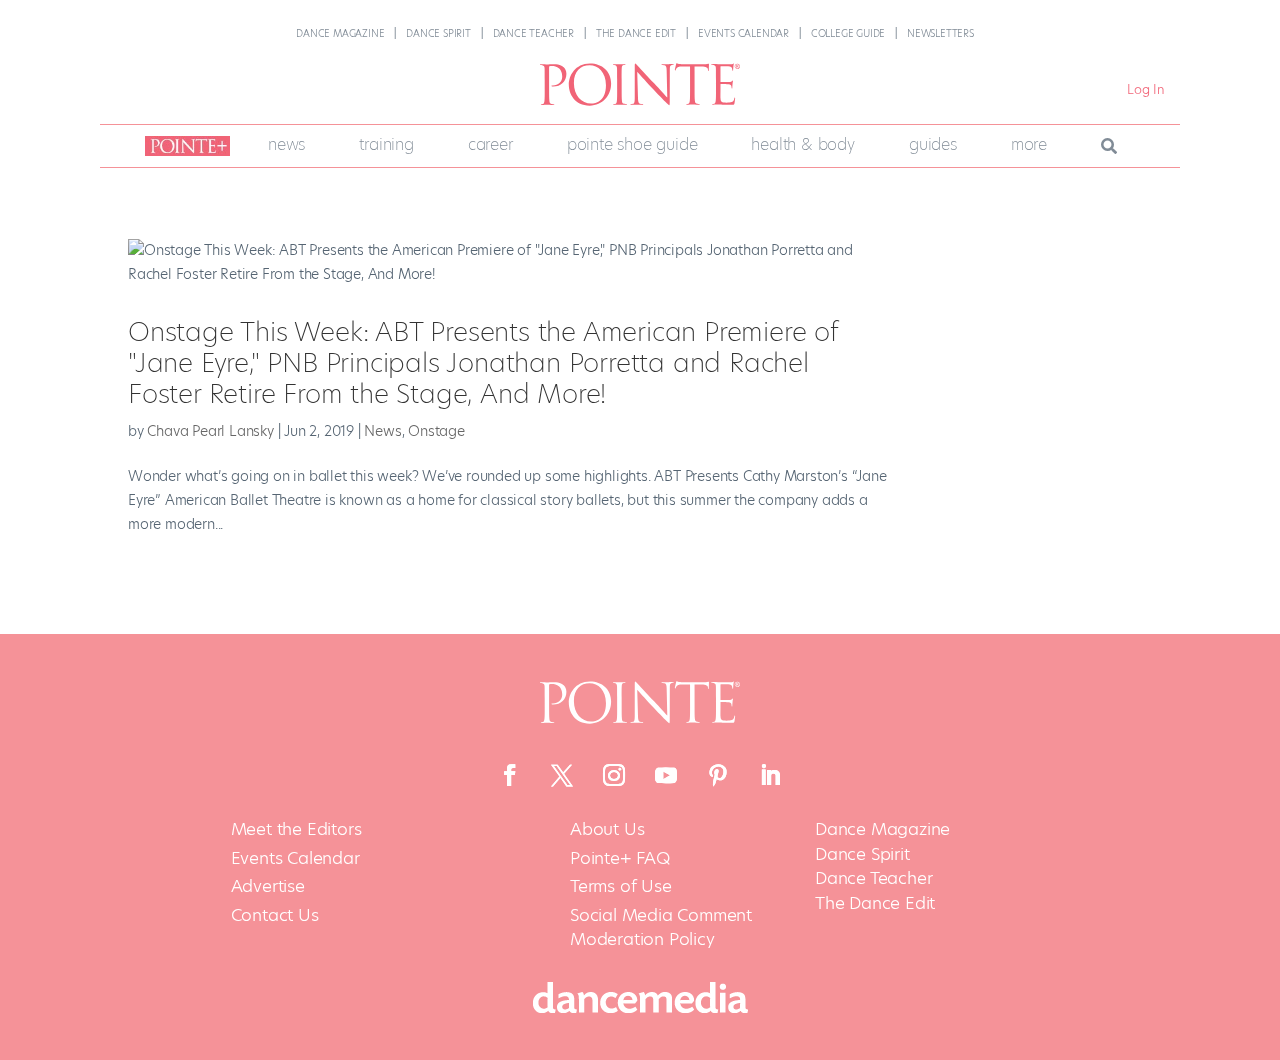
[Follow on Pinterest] (718, 775)
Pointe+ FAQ (620, 858)
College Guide (848, 33)
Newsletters (940, 33)
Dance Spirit (438, 33)
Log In (1146, 89)
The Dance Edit (636, 33)
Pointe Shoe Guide (632, 144)
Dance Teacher (533, 33)
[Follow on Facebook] (510, 775)
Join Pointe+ (184, 146)
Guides (933, 144)
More (1029, 144)
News (286, 144)
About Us (607, 829)
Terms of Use (621, 886)
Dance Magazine (340, 33)
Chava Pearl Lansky (210, 431)
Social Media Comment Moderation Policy (661, 927)
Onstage (436, 431)
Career (490, 144)
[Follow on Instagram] (614, 775)
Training (386, 144)
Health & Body (802, 144)
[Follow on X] (562, 775)
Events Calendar (743, 33)
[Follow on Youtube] (666, 775)
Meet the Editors (296, 829)
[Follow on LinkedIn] (770, 775)
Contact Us (275, 915)
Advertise (268, 886)
